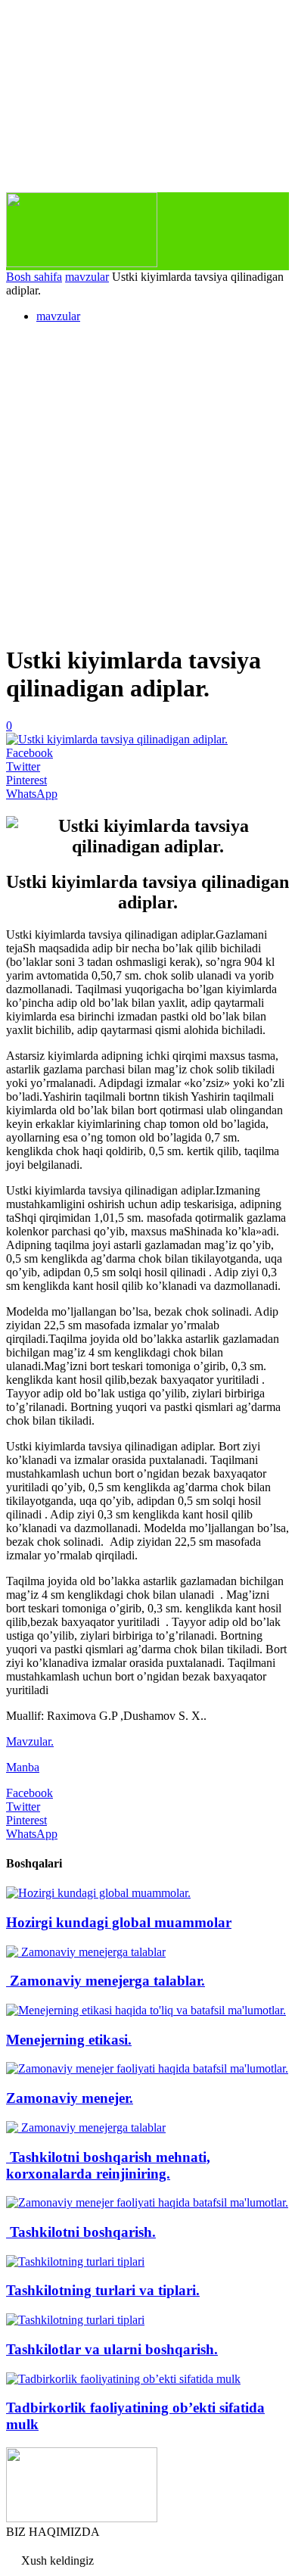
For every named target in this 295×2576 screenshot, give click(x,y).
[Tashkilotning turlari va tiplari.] (75, 2261)
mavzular (87, 277)
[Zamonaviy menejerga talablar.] (86, 1952)
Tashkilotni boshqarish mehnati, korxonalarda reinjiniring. (108, 2165)
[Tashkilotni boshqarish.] (147, 2202)
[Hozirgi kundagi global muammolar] (98, 1893)
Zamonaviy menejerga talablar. (106, 1981)
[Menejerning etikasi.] (146, 2010)
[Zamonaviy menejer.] (147, 2068)
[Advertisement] (147, 483)
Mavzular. (30, 1741)
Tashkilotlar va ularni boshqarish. (112, 2349)
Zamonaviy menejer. (70, 2098)
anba (28, 1767)
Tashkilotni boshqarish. (81, 2232)
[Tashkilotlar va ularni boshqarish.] (75, 2320)
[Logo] (82, 263)
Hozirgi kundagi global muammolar (119, 1922)
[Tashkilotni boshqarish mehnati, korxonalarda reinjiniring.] (86, 2127)
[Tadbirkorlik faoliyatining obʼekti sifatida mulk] (123, 2379)
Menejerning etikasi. (69, 2040)
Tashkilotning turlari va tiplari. (103, 2290)
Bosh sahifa (34, 277)
